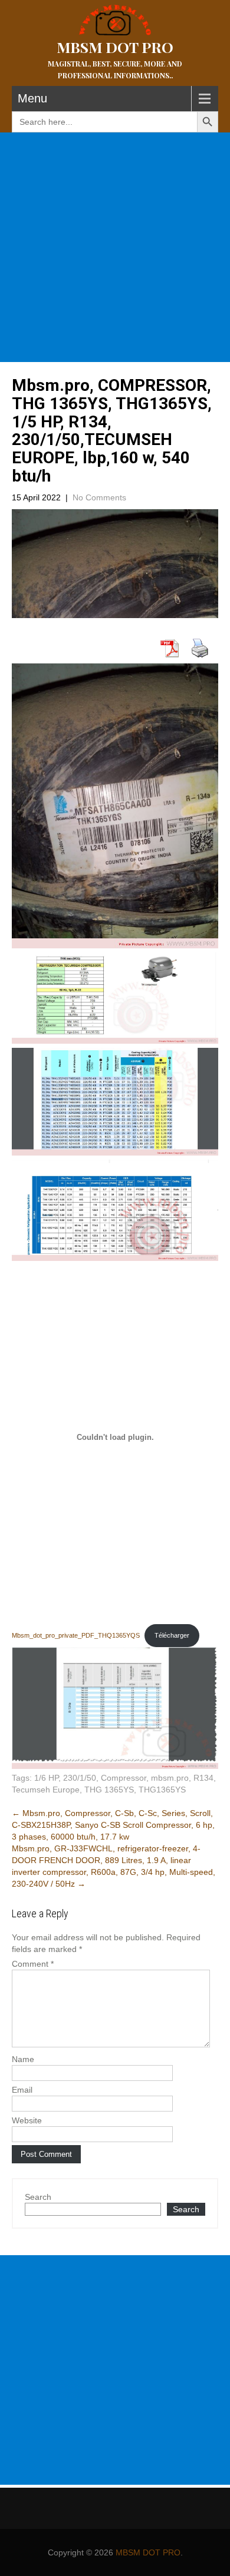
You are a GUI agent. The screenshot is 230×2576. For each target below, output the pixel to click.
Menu (32, 98)
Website (27, 2120)
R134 (203, 1778)
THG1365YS (162, 1790)
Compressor (124, 1778)
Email (22, 2090)
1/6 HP (46, 1778)
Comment (33, 1964)
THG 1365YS (109, 1790)
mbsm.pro (170, 1778)
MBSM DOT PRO (148, 2552)
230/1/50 (80, 1778)
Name (23, 2059)
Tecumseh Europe (46, 1790)
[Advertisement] (115, 247)
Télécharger (172, 1635)
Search (38, 2197)
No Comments (99, 497)
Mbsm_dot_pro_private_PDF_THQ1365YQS (76, 1635)
